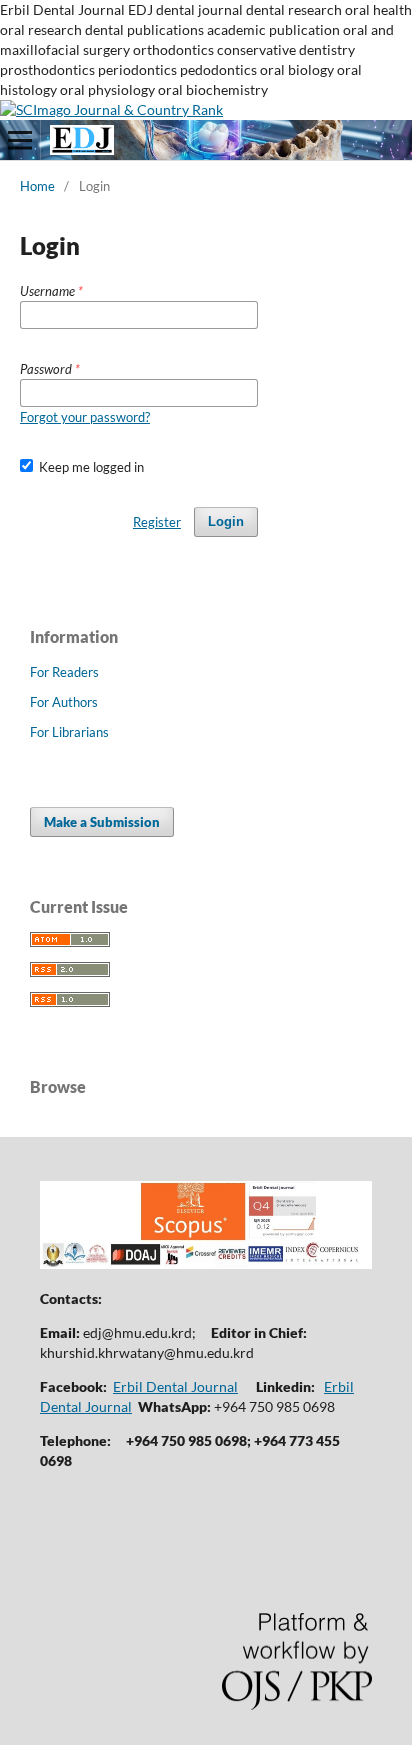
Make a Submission (102, 822)
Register (157, 522)
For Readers (64, 672)
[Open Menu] (20, 140)
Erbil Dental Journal (175, 1386)
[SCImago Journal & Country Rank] (111, 109)
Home (37, 186)
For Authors (64, 702)
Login (226, 521)
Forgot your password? (85, 417)
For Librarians (69, 732)
